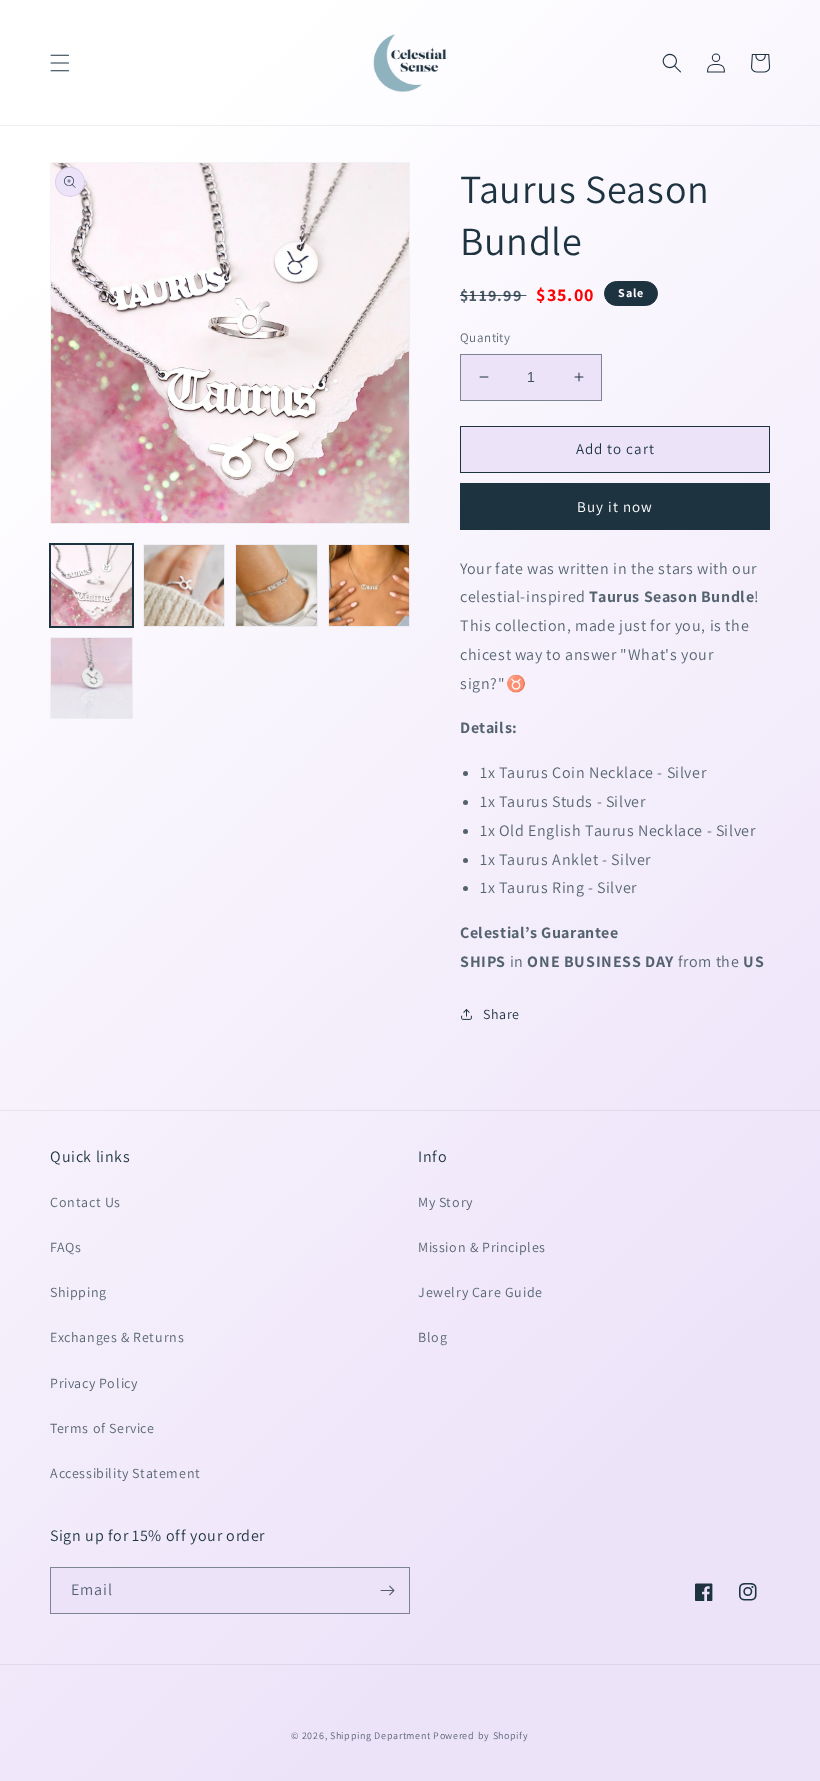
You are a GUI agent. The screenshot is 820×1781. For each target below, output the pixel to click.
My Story (445, 1202)
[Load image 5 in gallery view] (91, 678)
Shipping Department (380, 1735)
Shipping (78, 1292)
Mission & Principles (482, 1247)
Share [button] (501, 1014)
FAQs (65, 1247)
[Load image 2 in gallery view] (184, 585)
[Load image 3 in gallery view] (276, 585)
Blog (432, 1337)
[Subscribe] (387, 1590)
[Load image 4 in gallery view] (369, 585)
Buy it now (615, 506)
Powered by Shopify (481, 1735)
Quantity (485, 337)
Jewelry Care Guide (480, 1292)
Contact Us (85, 1202)
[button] (60, 63)
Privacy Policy (93, 1383)
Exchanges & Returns (117, 1337)
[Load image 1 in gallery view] (91, 585)
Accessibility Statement (125, 1473)
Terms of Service (102, 1428)
